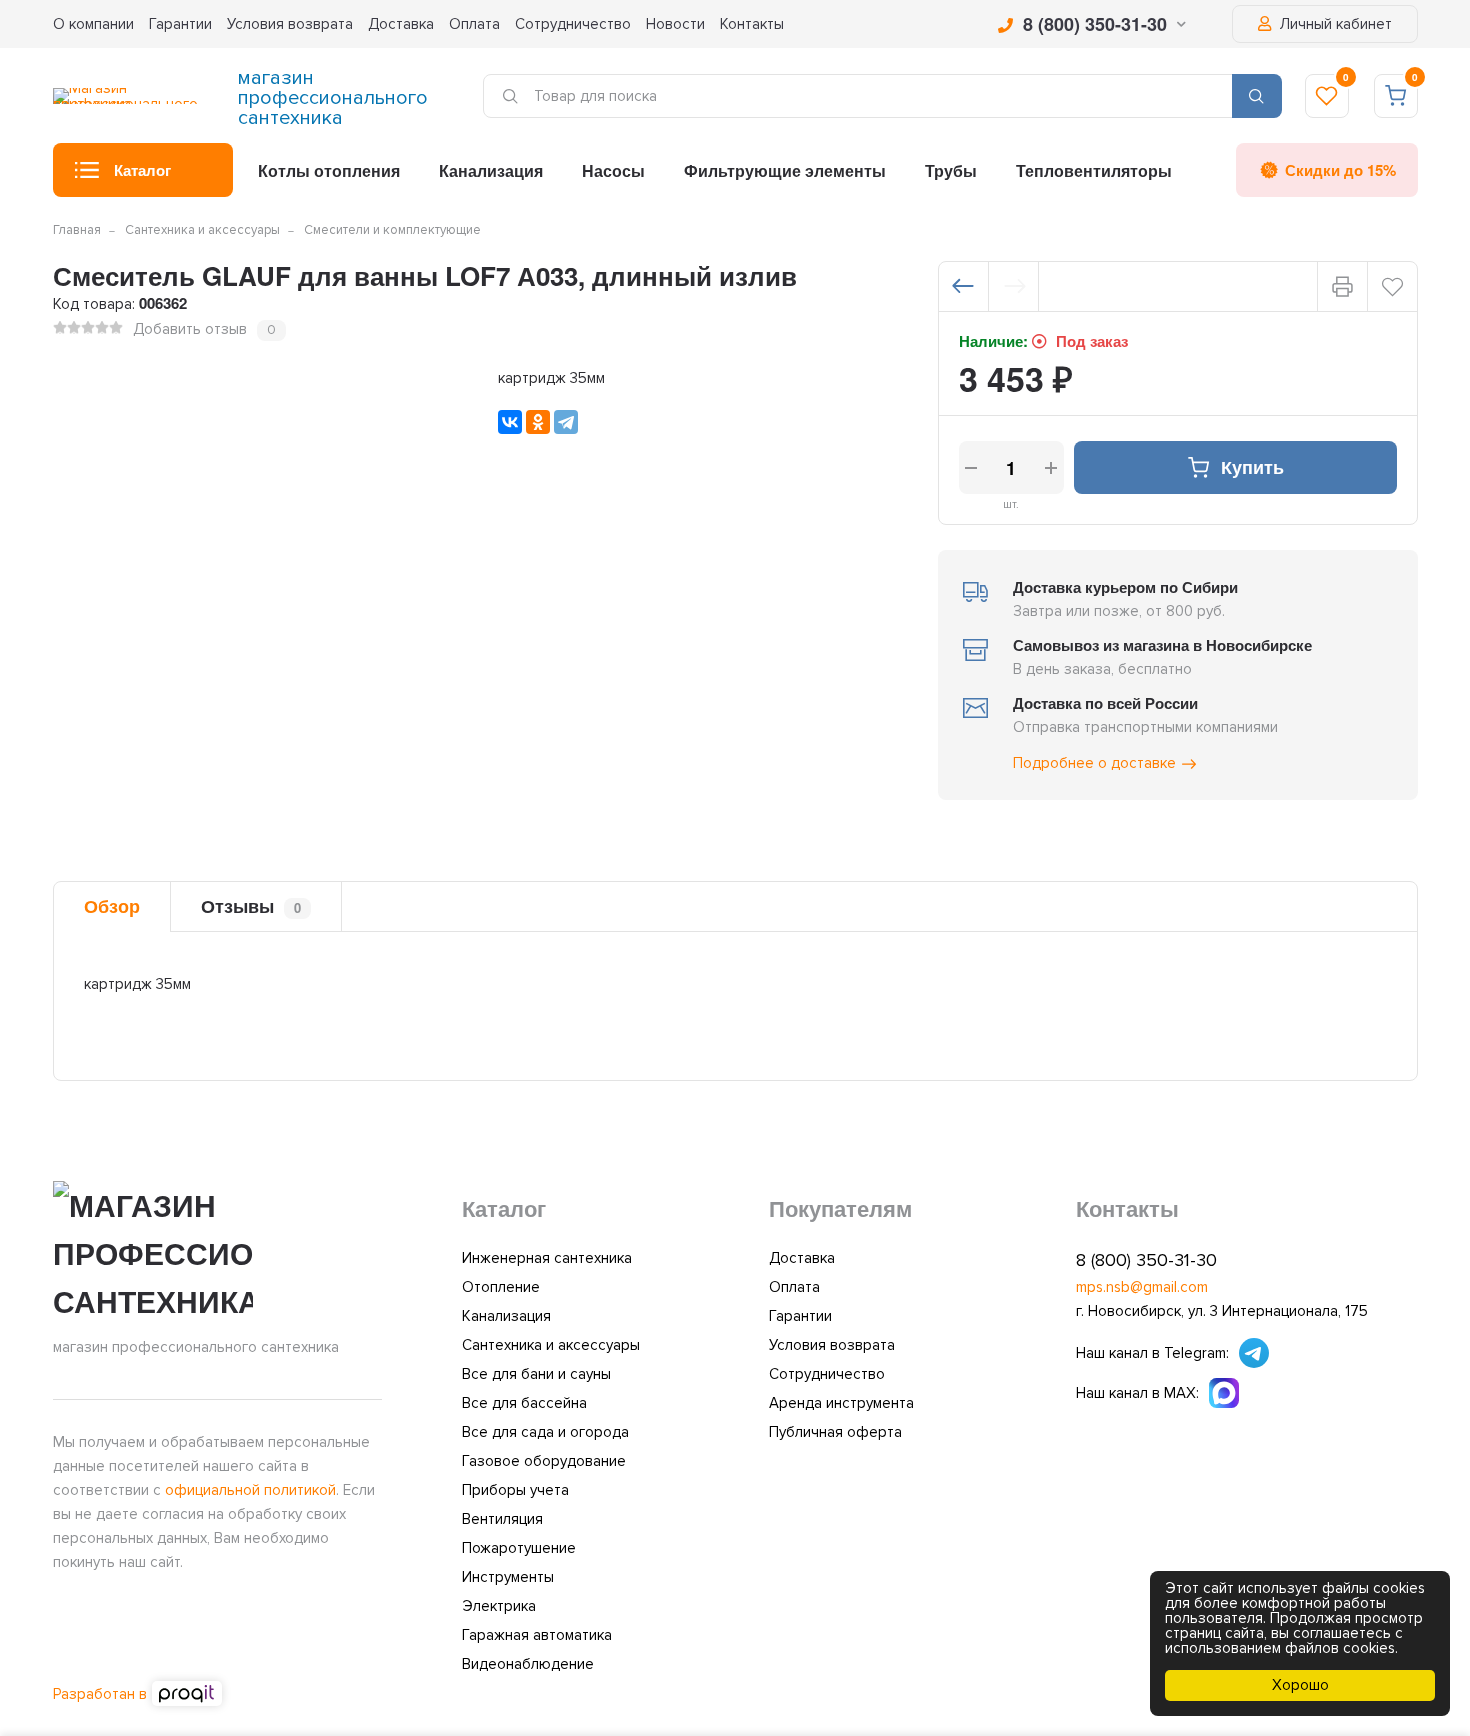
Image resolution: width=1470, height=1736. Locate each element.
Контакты (752, 24)
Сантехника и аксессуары (202, 230)
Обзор (112, 906)
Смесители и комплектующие (392, 230)
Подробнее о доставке (1094, 763)
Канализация (491, 170)
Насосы (613, 170)
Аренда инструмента (841, 1403)
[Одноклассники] (538, 422)
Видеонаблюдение (528, 1664)
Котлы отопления (329, 170)
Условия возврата (290, 24)
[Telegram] (566, 422)
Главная (77, 230)
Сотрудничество (573, 24)
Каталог (142, 170)
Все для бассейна (524, 1403)
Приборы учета (515, 1490)
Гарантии (180, 24)
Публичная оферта (835, 1432)
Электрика (499, 1606)
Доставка (401, 24)
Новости (675, 24)
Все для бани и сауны (536, 1374)
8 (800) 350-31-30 (1095, 24)
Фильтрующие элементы (785, 170)
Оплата (474, 24)
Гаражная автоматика (537, 1635)
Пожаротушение (519, 1548)
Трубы (951, 170)
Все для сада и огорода (545, 1432)
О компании (93, 24)
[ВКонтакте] (510, 422)
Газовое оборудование (544, 1461)
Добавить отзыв (190, 329)
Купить (1252, 467)
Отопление (501, 1287)
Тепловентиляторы (1094, 170)
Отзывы (251, 906)
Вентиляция (502, 1519)
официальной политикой (250, 1490)
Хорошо (1300, 1685)
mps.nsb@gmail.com (1142, 1287)
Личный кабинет (1334, 24)
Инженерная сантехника (547, 1258)
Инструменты (508, 1577)
